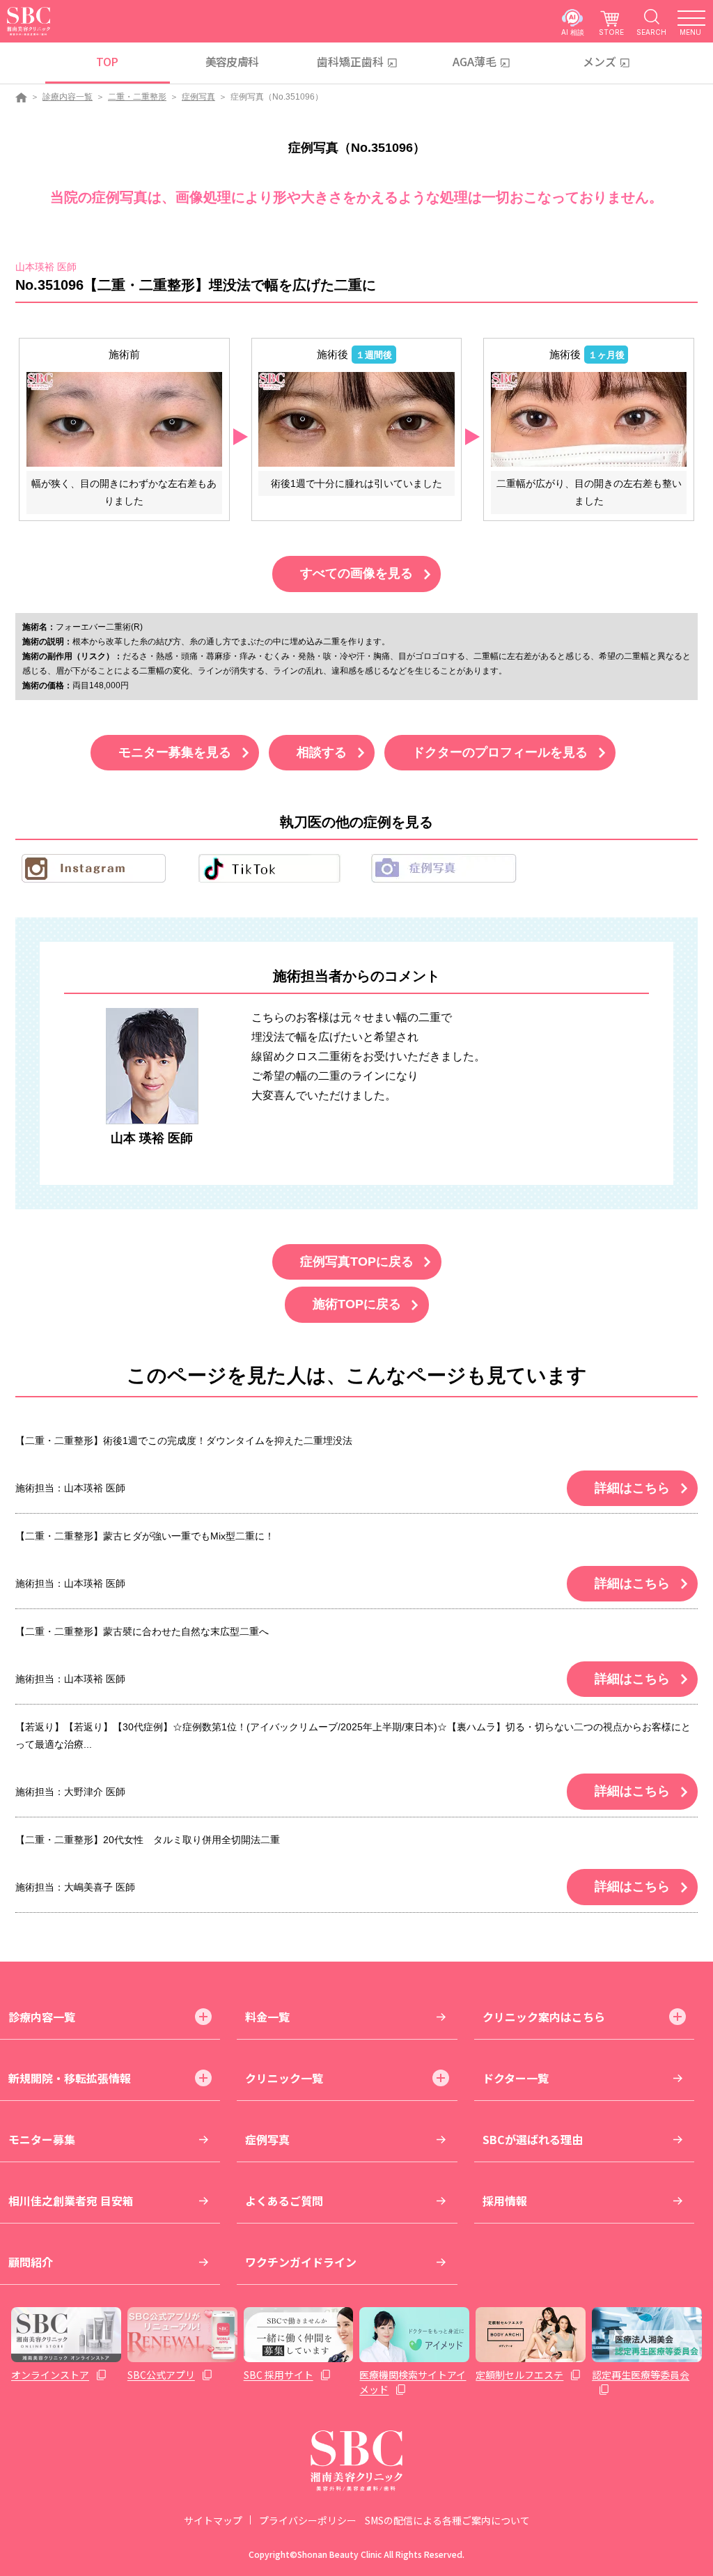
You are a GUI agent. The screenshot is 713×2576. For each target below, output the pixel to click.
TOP (107, 61)
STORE (611, 32)
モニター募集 (42, 2139)
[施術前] (124, 418)
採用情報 (505, 2201)
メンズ (600, 61)
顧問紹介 (31, 2262)
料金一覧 (267, 2017)
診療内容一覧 (68, 97)
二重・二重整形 (137, 97)
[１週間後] (356, 418)
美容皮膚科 (232, 61)
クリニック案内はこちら (544, 2017)
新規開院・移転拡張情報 (70, 2078)
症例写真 (198, 97)
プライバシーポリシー (308, 2520)
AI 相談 (573, 32)
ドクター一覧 (516, 2078)
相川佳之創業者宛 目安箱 (71, 2201)
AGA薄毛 (475, 61)
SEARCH (651, 32)
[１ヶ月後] (589, 418)
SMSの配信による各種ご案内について (447, 2520)
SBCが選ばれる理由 (533, 2139)
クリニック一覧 (284, 2078)
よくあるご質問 (284, 2201)
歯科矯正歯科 (350, 61)
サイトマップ (213, 2520)
